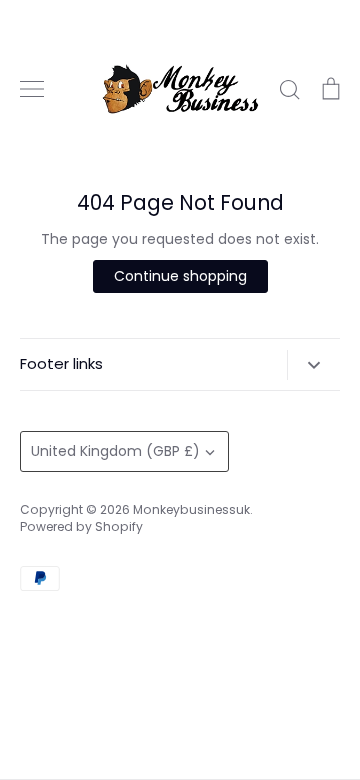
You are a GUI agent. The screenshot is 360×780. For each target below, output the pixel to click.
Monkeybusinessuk (191, 509)
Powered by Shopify (81, 526)
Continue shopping (180, 276)
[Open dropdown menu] (313, 365)
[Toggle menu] (32, 89)
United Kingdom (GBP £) (115, 451)
